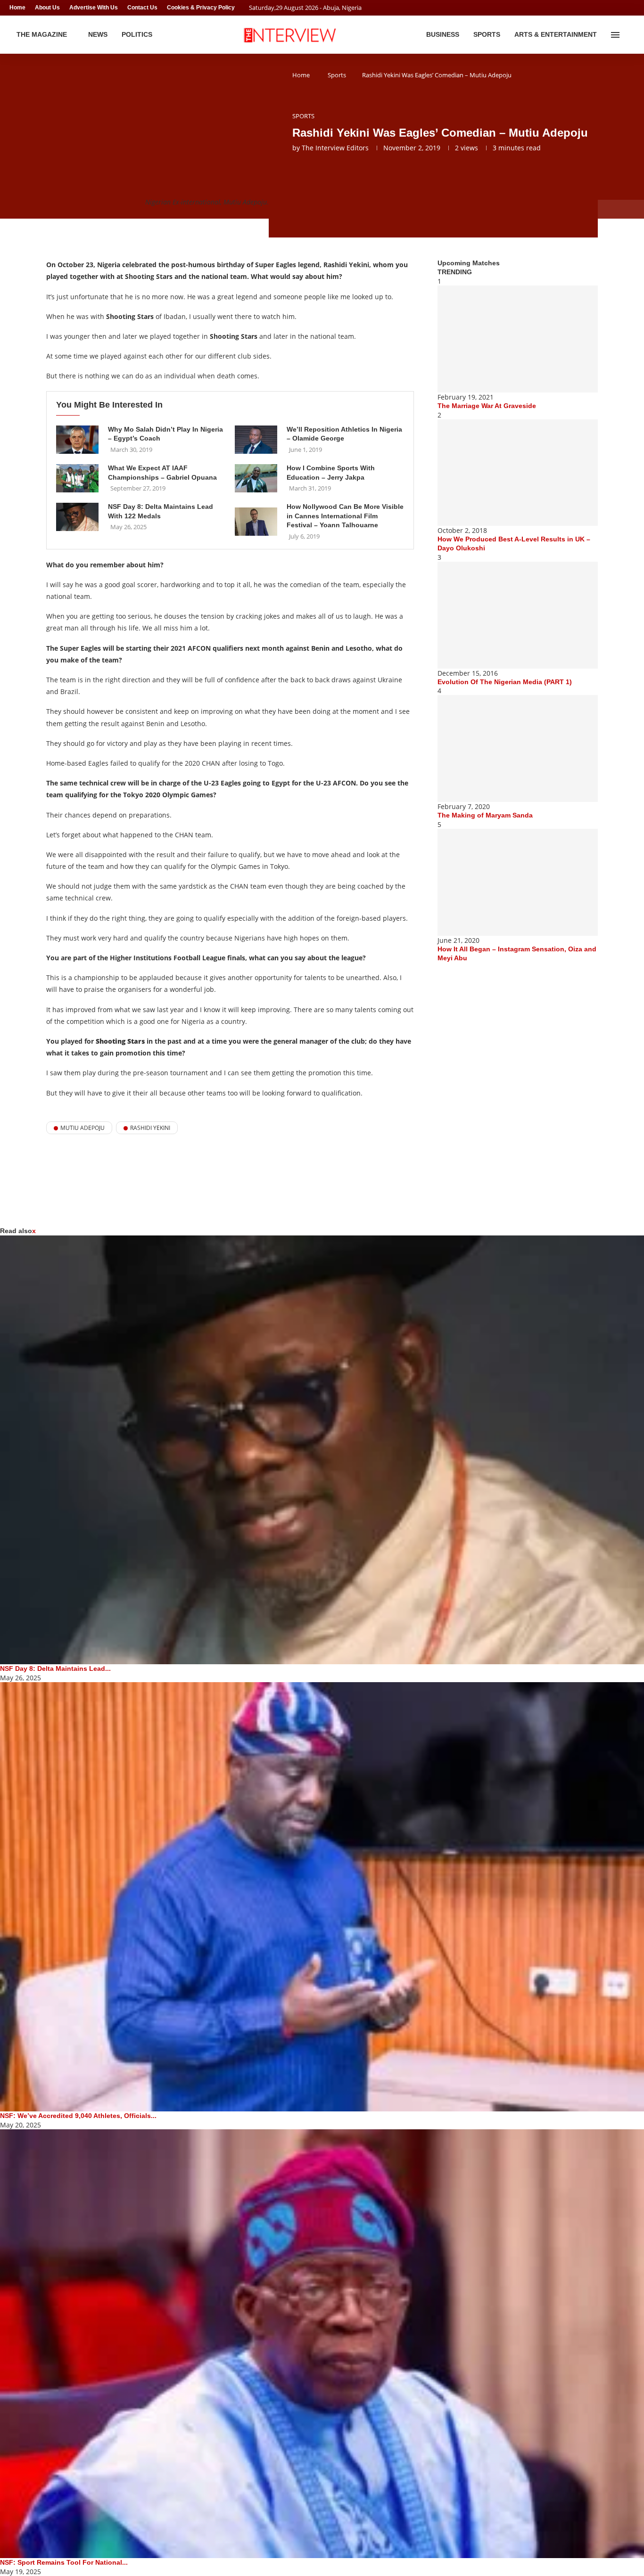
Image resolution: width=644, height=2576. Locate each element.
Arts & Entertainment (556, 34)
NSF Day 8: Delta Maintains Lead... (55, 1668)
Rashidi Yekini (150, 1128)
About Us (47, 8)
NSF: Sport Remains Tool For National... (64, 2562)
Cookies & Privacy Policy (201, 8)
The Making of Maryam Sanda (485, 815)
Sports (487, 34)
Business (443, 34)
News (98, 34)
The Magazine (42, 34)
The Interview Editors (335, 148)
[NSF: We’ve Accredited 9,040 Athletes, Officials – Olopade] (322, 1897)
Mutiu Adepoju (83, 1128)
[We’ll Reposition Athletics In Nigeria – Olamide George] (256, 440)
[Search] (630, 35)
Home (17, 8)
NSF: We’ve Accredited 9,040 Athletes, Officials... (78, 2116)
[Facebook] (614, 8)
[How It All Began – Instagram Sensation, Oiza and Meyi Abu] (518, 882)
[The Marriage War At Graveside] (518, 339)
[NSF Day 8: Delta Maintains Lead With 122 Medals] (77, 517)
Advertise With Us (94, 8)
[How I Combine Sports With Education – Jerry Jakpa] (256, 478)
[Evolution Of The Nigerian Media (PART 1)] (518, 615)
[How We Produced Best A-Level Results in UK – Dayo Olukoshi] (518, 473)
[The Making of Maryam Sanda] (518, 748)
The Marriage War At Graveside (487, 406)
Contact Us (142, 8)
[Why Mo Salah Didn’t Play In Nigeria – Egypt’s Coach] (77, 440)
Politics (137, 34)
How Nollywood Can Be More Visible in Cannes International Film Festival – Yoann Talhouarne (345, 516)
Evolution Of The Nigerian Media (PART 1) (505, 682)
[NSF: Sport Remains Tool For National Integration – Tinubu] (322, 2344)
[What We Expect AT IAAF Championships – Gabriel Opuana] (77, 478)
